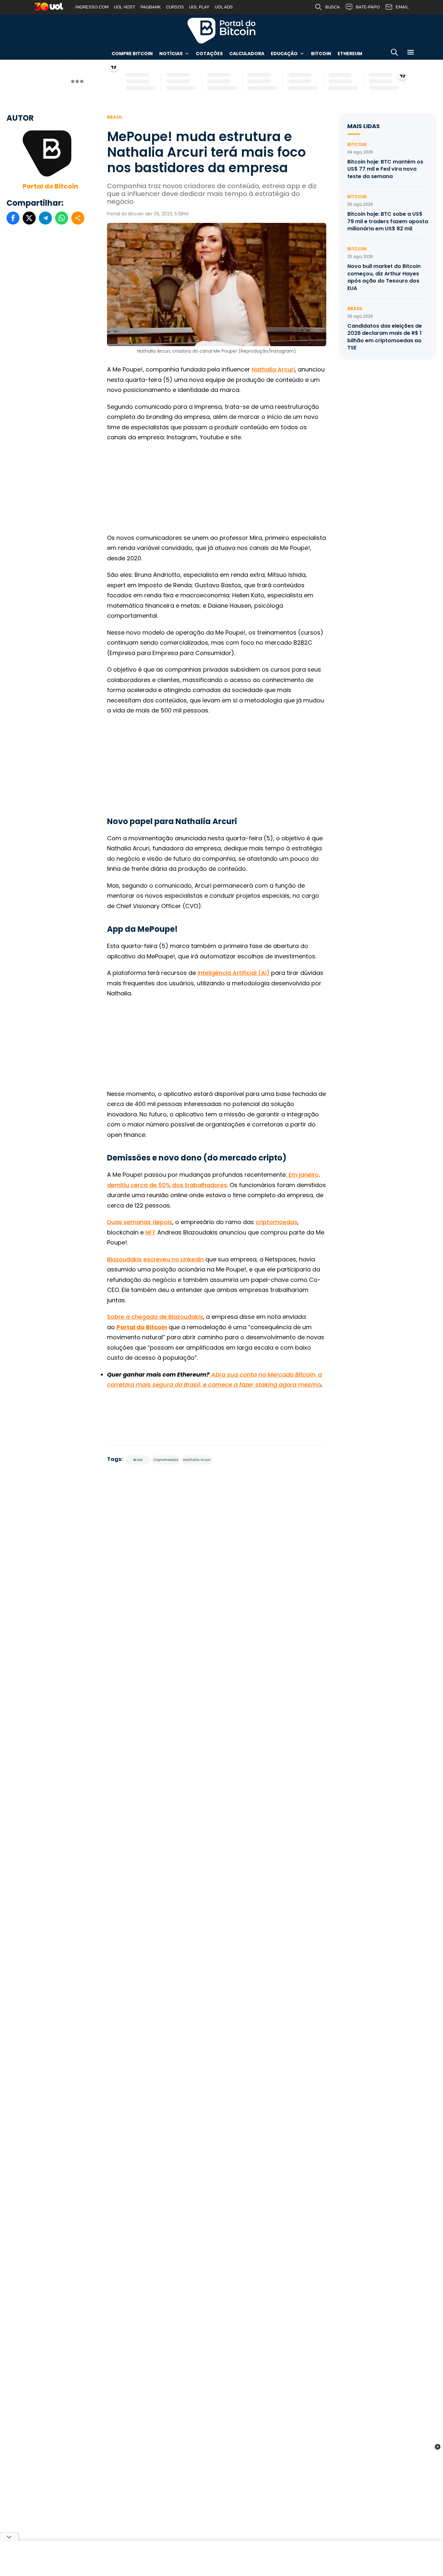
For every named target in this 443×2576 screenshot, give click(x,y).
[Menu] (411, 53)
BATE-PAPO (368, 7)
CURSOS (175, 7)
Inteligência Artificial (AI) (233, 973)
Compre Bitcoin (132, 54)
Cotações (209, 54)
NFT (150, 1232)
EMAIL (402, 7)
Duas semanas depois (140, 1222)
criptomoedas (276, 1222)
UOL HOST (125, 7)
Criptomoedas (166, 1460)
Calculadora (247, 54)
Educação (284, 54)
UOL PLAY (199, 7)
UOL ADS (224, 7)
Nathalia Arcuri (273, 369)
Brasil (115, 117)
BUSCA (333, 7)
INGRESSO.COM (92, 7)
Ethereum (350, 54)
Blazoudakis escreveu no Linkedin (155, 1259)
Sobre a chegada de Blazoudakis (155, 1317)
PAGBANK (151, 7)
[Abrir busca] (394, 53)
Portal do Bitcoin (221, 30)
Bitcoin (321, 54)
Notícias (171, 54)
